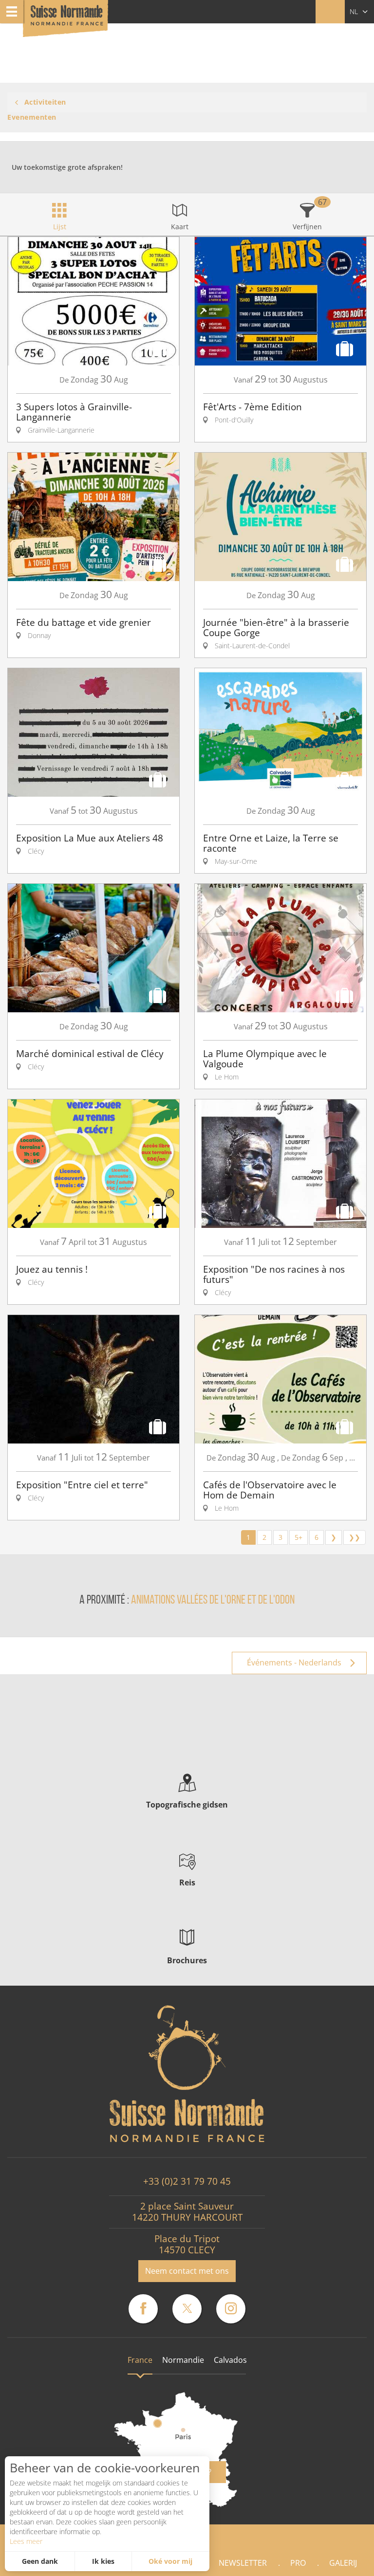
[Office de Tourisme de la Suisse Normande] (67, 19)
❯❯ (355, 1537)
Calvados (230, 2360)
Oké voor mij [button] (170, 2561)
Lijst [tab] (60, 227)
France (140, 2360)
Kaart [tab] (180, 227)
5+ (299, 1537)
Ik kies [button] (103, 2561)
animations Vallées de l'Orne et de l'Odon (213, 1600)
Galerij (343, 2563)
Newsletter (243, 2563)
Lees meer (26, 2541)
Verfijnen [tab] (307, 227)
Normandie (183, 2360)
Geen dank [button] (40, 2561)
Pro (298, 2563)
